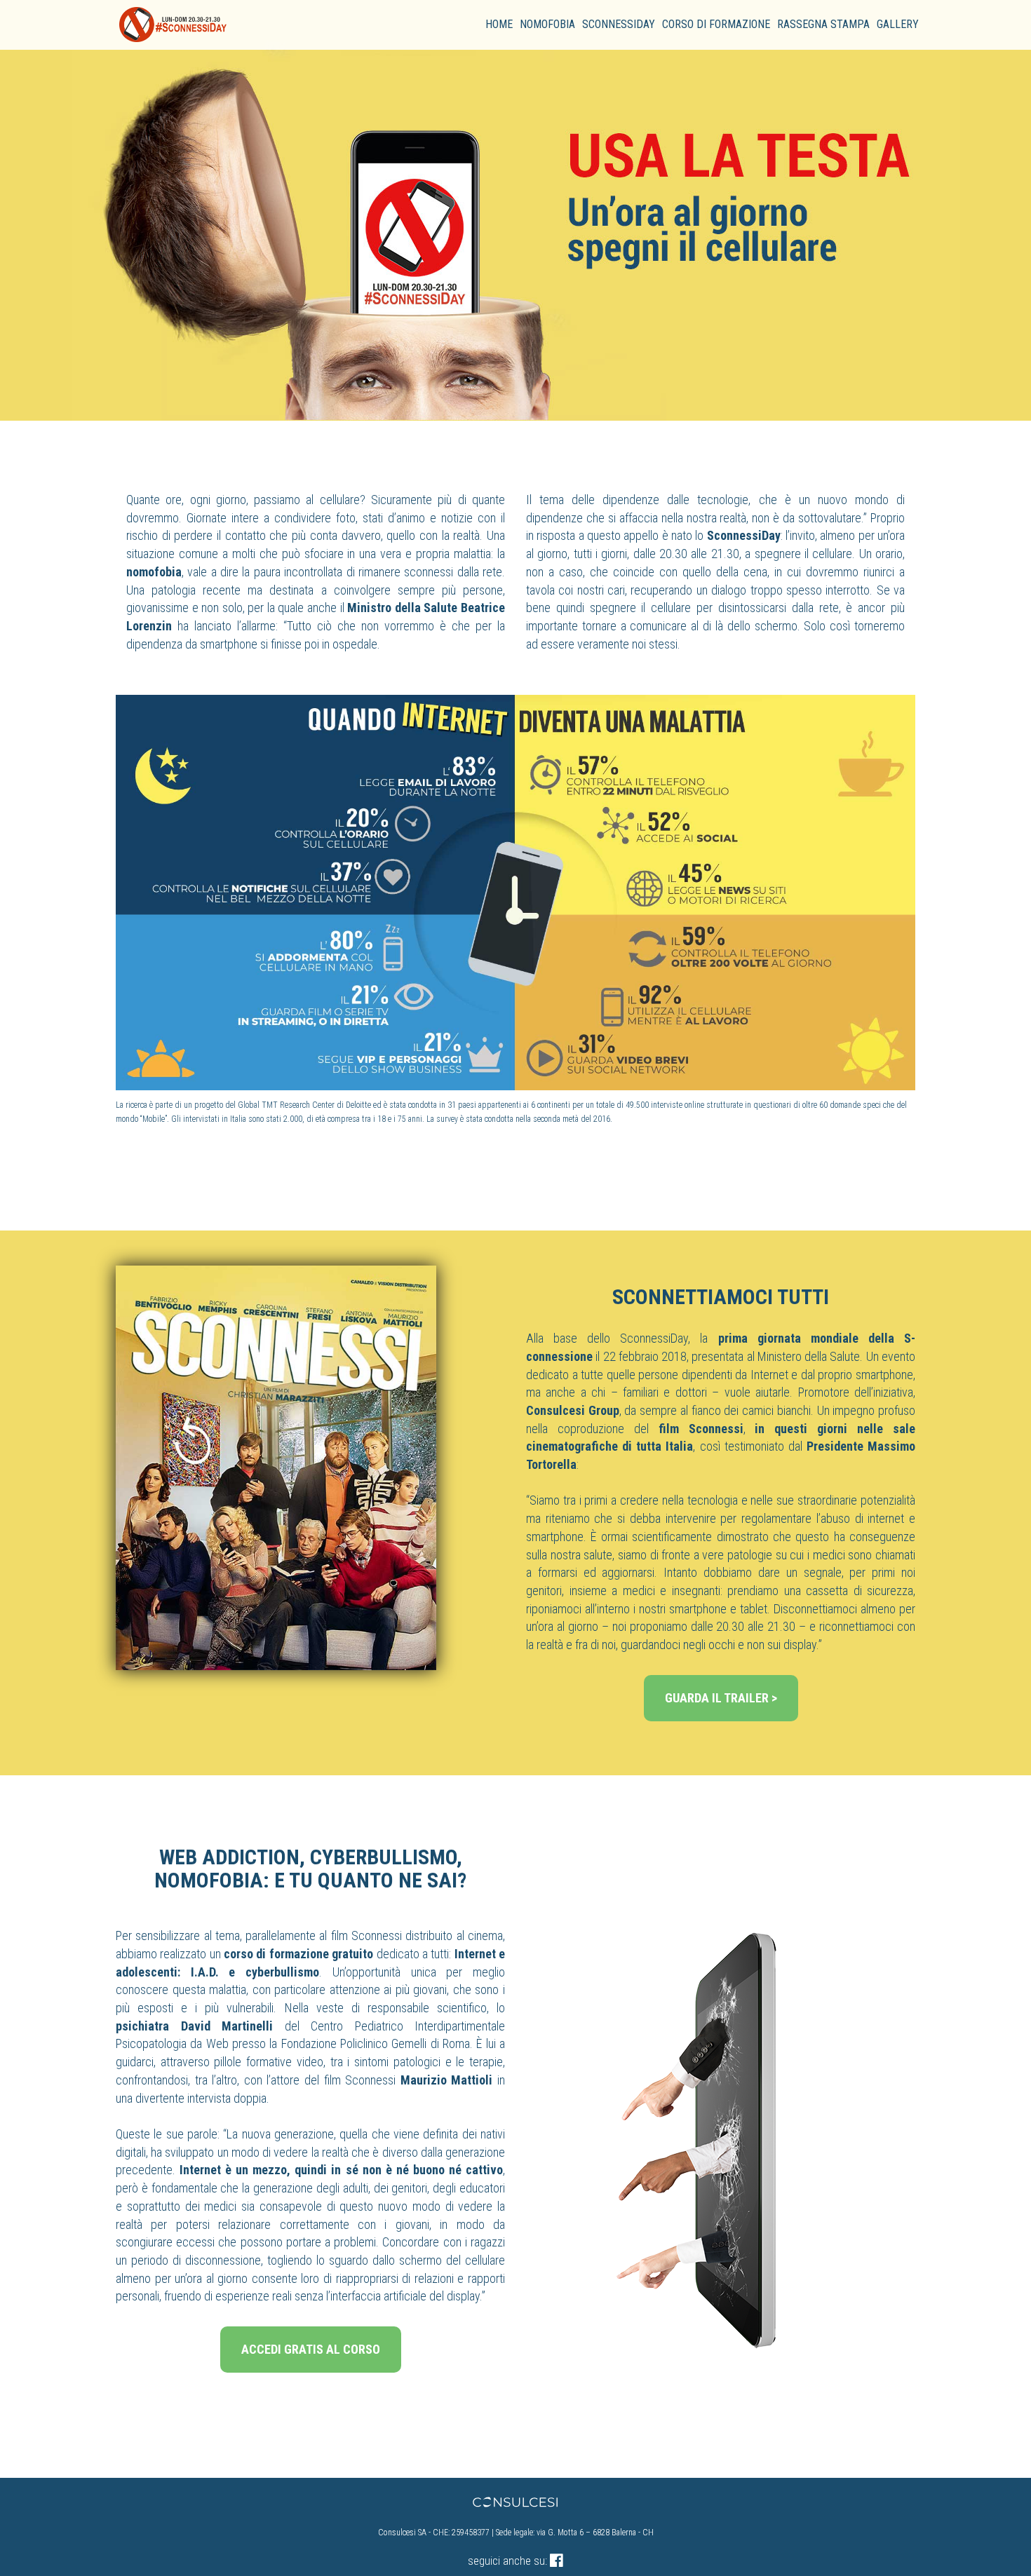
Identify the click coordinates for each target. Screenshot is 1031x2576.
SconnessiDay (619, 24)
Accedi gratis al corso (311, 2349)
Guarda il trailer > (721, 1698)
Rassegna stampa (823, 24)
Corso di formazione (716, 24)
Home (499, 24)
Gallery (898, 24)
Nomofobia (547, 24)
